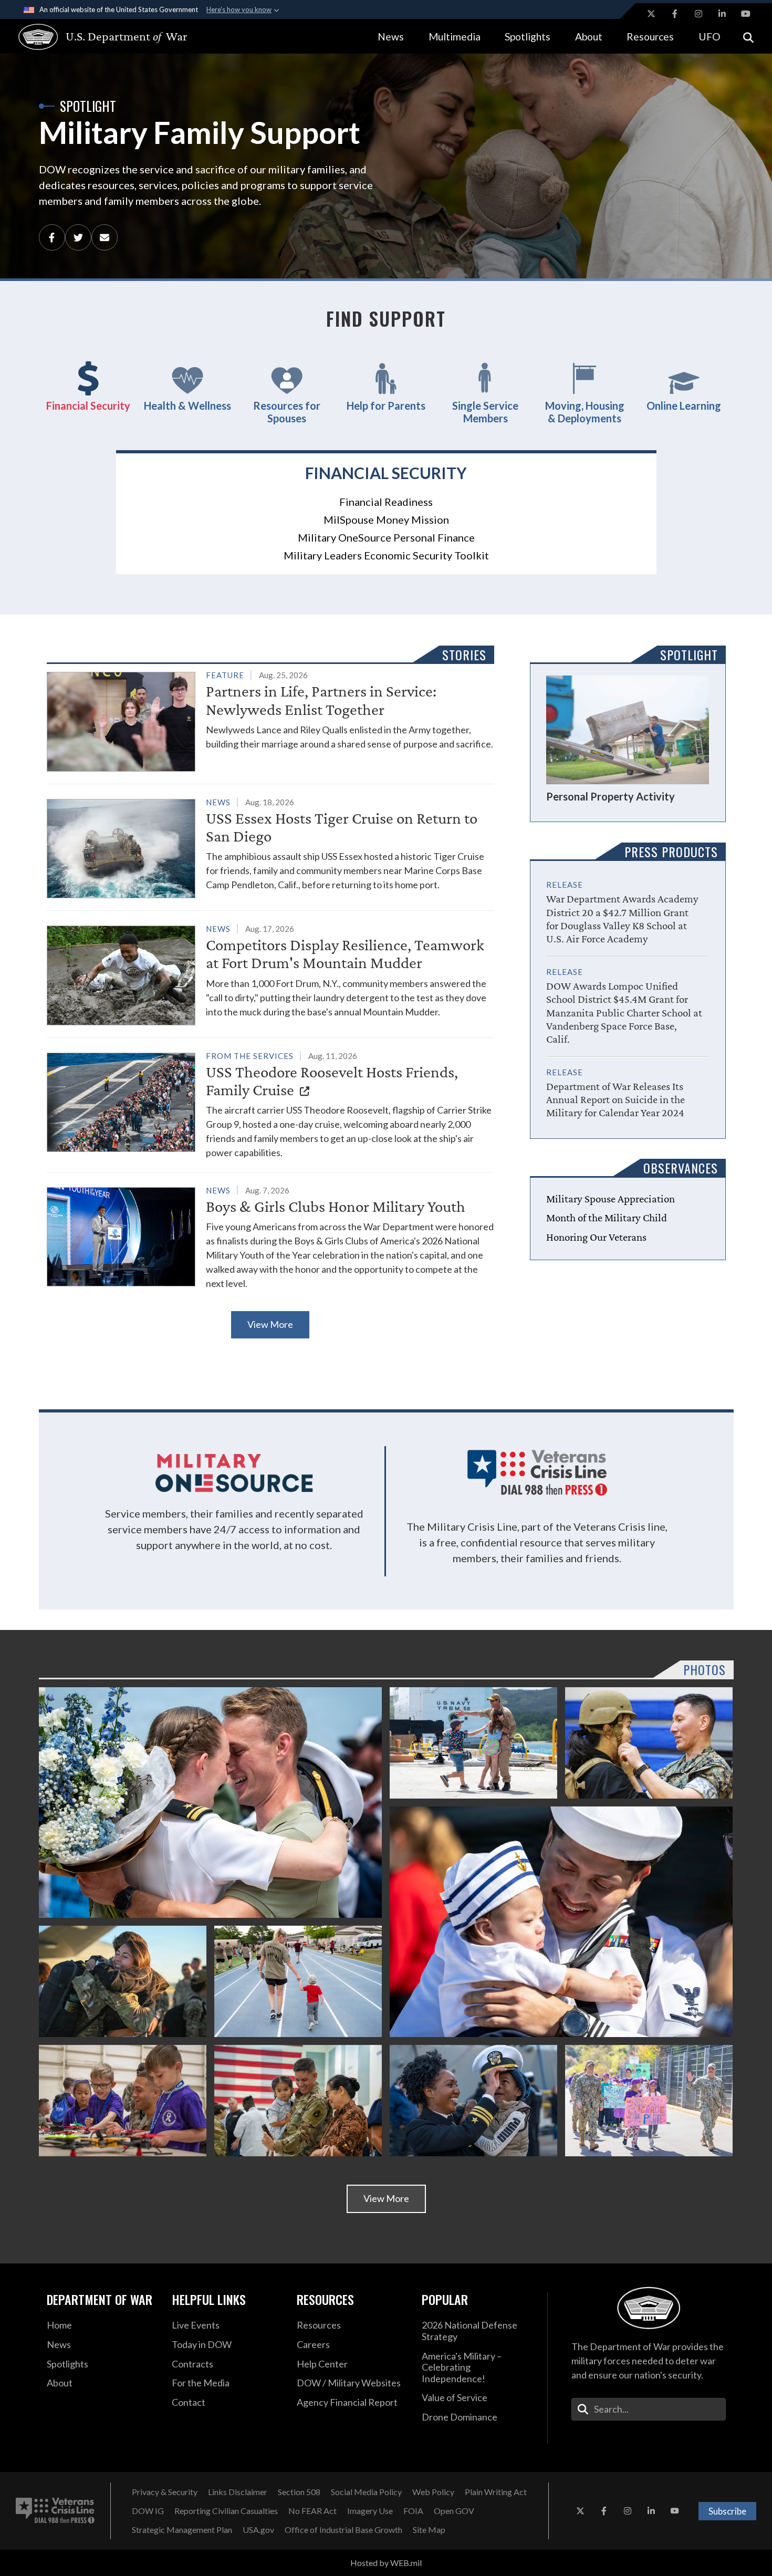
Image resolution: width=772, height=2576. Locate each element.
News (391, 37)
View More (270, 1324)
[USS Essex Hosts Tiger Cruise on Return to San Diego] (270, 846)
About (589, 37)
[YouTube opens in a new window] (746, 14)
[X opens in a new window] (651, 14)
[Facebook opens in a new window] (675, 14)
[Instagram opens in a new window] (698, 14)
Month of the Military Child (607, 1218)
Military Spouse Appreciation (611, 1199)
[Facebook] (52, 237)
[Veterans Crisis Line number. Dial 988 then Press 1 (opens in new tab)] (55, 2511)
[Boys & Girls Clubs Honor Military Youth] (270, 1237)
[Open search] (748, 37)
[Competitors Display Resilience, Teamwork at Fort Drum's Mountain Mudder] (270, 973)
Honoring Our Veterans (596, 1237)
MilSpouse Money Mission (386, 520)
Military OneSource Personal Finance (386, 537)
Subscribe (727, 2511)
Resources (650, 37)
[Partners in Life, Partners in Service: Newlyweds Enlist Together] (270, 719)
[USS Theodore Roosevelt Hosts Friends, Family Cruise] (270, 1104)
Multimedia (455, 37)
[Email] (105, 237)
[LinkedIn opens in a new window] (722, 14)
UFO (710, 37)
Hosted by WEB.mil (386, 2563)
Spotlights (528, 37)
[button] (88, 387)
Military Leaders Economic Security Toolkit (386, 555)
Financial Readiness (386, 502)
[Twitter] (78, 237)
